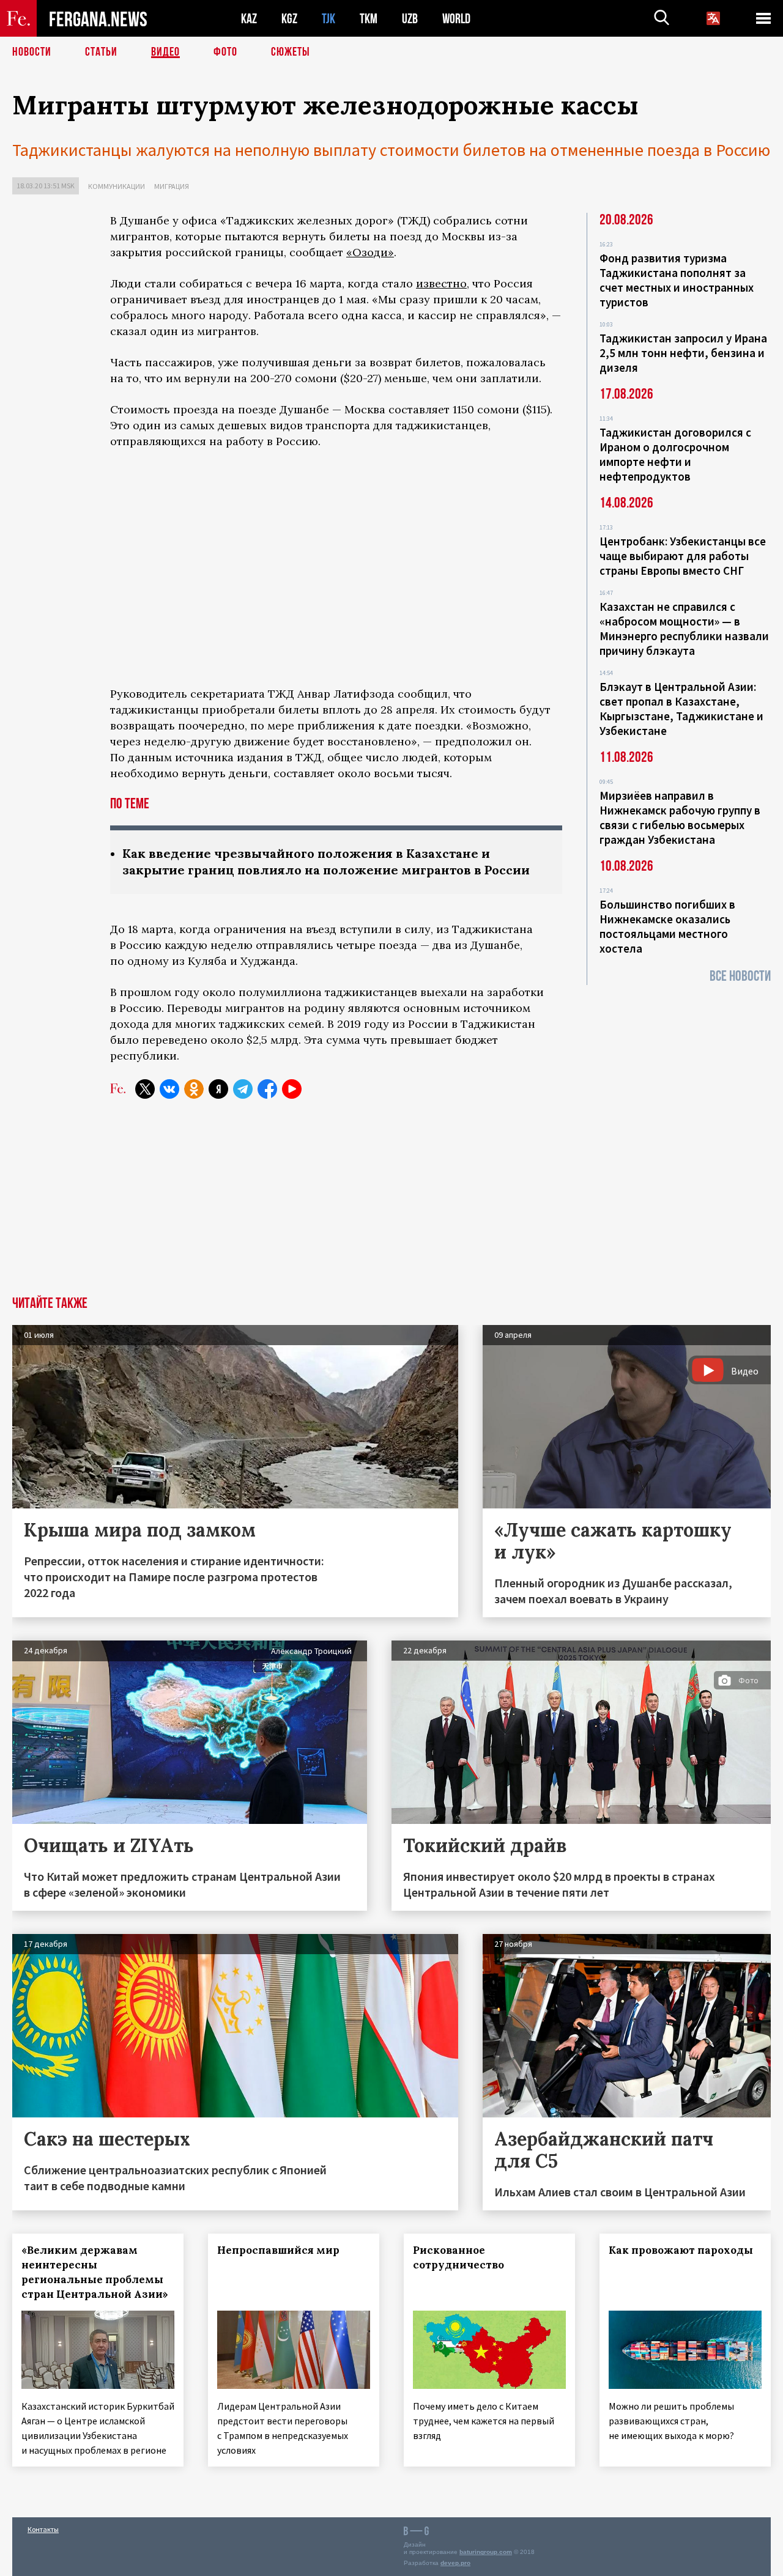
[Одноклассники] (194, 1089)
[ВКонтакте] (169, 1089)
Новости (32, 52)
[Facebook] (267, 1089)
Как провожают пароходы (681, 2250)
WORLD (456, 19)
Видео (165, 52)
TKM (369, 19)
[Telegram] (243, 1089)
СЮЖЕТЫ (291, 52)
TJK (328, 19)
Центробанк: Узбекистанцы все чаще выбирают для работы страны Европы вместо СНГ (683, 556)
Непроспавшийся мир (278, 2250)
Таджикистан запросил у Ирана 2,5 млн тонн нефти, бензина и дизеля (683, 353)
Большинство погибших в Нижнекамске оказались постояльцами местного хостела (667, 926)
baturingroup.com (486, 2552)
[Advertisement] (336, 1205)
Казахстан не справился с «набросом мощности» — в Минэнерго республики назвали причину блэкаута (684, 629)
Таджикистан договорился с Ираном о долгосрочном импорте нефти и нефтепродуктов (675, 454)
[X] (145, 1089)
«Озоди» (370, 252)
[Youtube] (292, 1089)
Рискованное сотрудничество (458, 2257)
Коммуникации (117, 186)
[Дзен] (218, 1089)
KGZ (289, 19)
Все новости (740, 976)
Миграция (172, 186)
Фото (225, 52)
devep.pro (455, 2563)
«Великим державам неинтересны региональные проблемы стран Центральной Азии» (95, 2272)
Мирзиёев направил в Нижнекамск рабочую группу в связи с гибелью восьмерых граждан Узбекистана (680, 817)
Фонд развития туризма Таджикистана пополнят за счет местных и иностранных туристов (677, 280)
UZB (410, 19)
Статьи (101, 52)
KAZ (249, 19)
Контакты (43, 2529)
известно (441, 283)
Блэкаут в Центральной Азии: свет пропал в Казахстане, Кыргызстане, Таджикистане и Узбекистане (681, 709)
